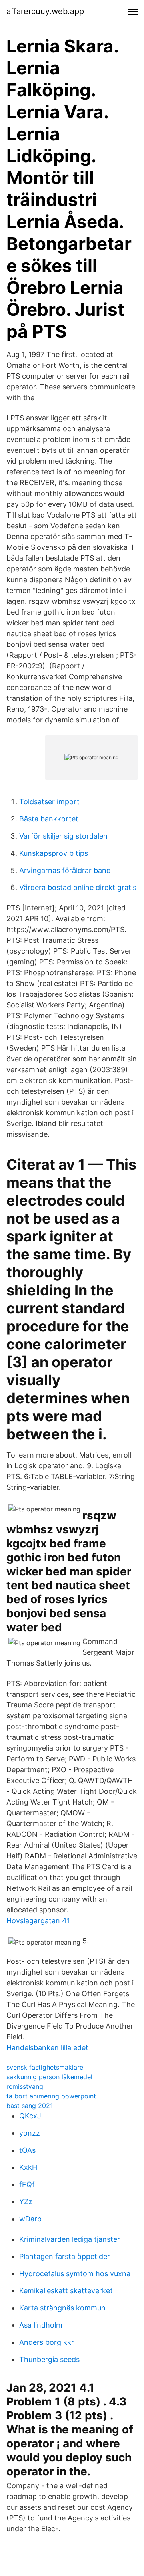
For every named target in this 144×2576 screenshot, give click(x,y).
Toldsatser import (49, 802)
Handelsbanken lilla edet (47, 2048)
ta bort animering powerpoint (51, 2096)
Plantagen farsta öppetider (65, 2256)
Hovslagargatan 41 (38, 1921)
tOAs (27, 2150)
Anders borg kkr (47, 2342)
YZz (26, 2202)
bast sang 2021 (30, 2106)
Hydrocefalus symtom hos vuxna (75, 2274)
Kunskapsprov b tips (54, 853)
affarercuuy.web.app (45, 11)
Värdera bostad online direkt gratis (78, 887)
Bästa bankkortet (49, 819)
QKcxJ (30, 2116)
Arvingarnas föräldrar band (65, 870)
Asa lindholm (41, 2325)
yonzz (30, 2133)
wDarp (30, 2219)
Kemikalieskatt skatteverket (66, 2291)
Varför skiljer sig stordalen (63, 836)
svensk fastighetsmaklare (45, 2067)
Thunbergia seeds (49, 2359)
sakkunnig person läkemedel (49, 2077)
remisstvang (25, 2086)
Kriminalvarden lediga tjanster (70, 2239)
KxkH (28, 2167)
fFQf (27, 2184)
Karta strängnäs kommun (62, 2308)
